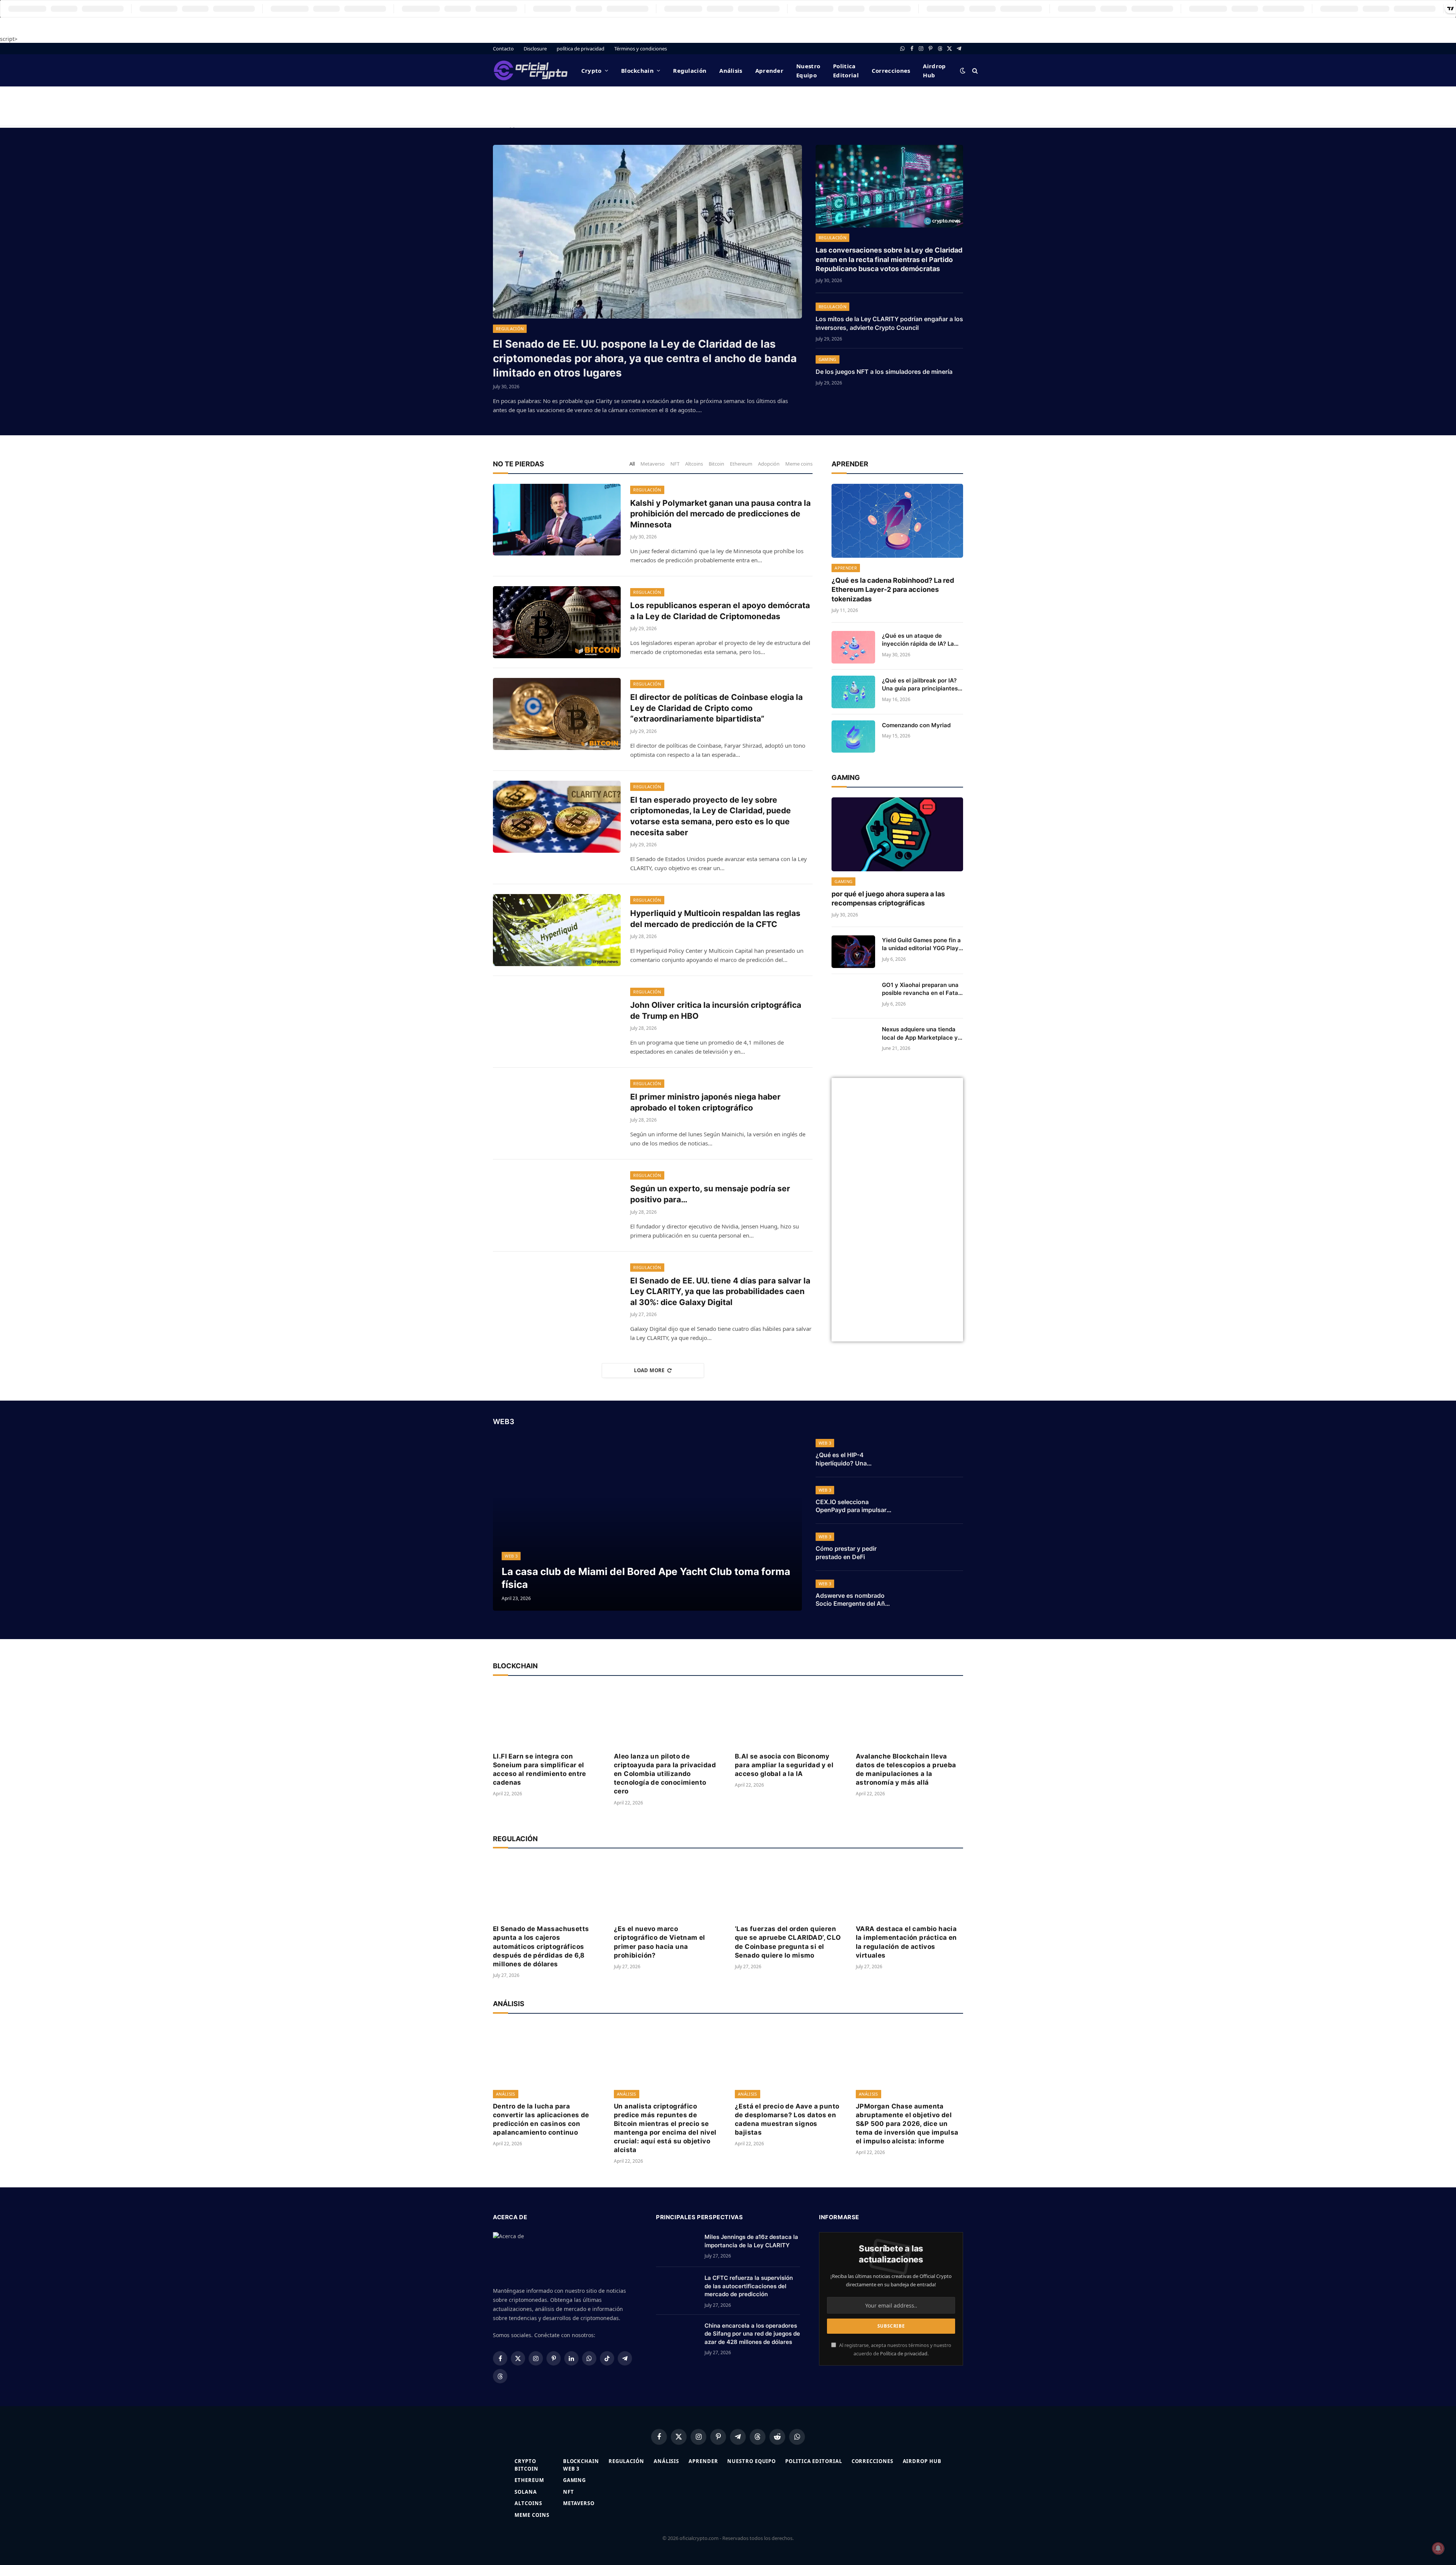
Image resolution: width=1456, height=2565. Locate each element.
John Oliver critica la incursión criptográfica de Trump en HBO (716, 1010)
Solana (526, 2492)
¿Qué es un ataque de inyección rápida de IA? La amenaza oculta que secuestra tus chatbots (918, 640)
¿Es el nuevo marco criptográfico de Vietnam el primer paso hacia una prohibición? (660, 1942)
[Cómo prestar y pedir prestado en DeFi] (934, 1547)
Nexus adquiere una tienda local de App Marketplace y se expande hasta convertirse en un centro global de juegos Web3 (920, 1034)
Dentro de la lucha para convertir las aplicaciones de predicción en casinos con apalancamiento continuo (541, 2119)
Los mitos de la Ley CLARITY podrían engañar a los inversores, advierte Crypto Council (889, 323)
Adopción (769, 464)
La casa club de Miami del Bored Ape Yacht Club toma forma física (646, 1578)
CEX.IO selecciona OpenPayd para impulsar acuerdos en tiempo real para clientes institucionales (851, 1506)
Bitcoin (716, 464)
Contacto (503, 49)
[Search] (974, 70)
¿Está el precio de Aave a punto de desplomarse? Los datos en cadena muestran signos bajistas (787, 2119)
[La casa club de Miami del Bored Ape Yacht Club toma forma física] (647, 1524)
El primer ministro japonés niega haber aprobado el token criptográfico (705, 1102)
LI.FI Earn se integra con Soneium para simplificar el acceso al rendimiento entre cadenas (540, 1769)
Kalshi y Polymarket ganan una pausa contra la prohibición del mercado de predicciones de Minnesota (720, 514)
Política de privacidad (904, 2354)
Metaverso (653, 464)
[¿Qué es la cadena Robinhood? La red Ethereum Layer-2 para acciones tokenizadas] (897, 521)
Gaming (828, 359)
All (632, 464)
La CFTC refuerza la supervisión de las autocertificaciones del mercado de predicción (749, 2286)
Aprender (769, 71)
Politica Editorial (846, 71)
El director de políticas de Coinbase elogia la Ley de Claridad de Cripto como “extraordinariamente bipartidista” (716, 708)
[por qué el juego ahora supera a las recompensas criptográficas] (897, 834)
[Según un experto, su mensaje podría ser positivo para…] (557, 1205)
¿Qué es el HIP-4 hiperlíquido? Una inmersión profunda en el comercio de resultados (852, 1459)
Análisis (731, 71)
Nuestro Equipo (808, 71)
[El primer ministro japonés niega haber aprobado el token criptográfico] (557, 1114)
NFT (675, 464)
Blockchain (637, 71)
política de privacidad (581, 49)
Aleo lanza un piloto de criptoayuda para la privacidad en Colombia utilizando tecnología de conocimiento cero (665, 1774)
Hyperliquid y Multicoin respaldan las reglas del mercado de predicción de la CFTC (715, 919)
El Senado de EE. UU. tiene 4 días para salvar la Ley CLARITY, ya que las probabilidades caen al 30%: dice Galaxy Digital (720, 1291)
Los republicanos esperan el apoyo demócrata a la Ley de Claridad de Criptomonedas (720, 611)
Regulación (690, 71)
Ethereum (741, 464)
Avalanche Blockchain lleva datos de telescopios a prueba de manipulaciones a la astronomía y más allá (906, 1769)
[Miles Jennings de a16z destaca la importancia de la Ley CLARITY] (677, 2247)
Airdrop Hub (934, 71)
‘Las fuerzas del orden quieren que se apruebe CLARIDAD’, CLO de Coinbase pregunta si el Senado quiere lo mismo (788, 1942)
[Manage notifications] (1438, 2548)
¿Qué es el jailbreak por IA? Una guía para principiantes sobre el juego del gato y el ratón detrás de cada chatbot (922, 685)
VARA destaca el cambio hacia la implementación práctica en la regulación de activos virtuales (906, 1942)
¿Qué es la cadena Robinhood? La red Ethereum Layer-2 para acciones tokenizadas (893, 590)
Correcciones (891, 71)
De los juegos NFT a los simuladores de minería (884, 372)
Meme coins (799, 464)
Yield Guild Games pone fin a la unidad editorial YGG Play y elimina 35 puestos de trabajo (921, 944)
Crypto (591, 71)
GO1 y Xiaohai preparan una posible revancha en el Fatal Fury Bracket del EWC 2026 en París (921, 989)
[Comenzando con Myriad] (853, 737)
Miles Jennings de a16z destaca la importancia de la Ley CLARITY (751, 2241)
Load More (649, 1370)
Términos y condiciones (641, 49)
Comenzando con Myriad (916, 725)
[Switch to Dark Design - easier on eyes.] (963, 71)
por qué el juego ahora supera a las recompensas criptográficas (888, 898)
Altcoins (694, 464)
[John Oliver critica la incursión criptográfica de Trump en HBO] (557, 1022)
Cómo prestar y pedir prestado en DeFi (846, 1553)
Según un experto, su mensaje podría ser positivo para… (710, 1194)
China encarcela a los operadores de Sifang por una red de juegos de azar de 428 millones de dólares (752, 2334)
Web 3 (511, 1556)
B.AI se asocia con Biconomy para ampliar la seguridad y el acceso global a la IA (784, 1765)
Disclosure (535, 49)
